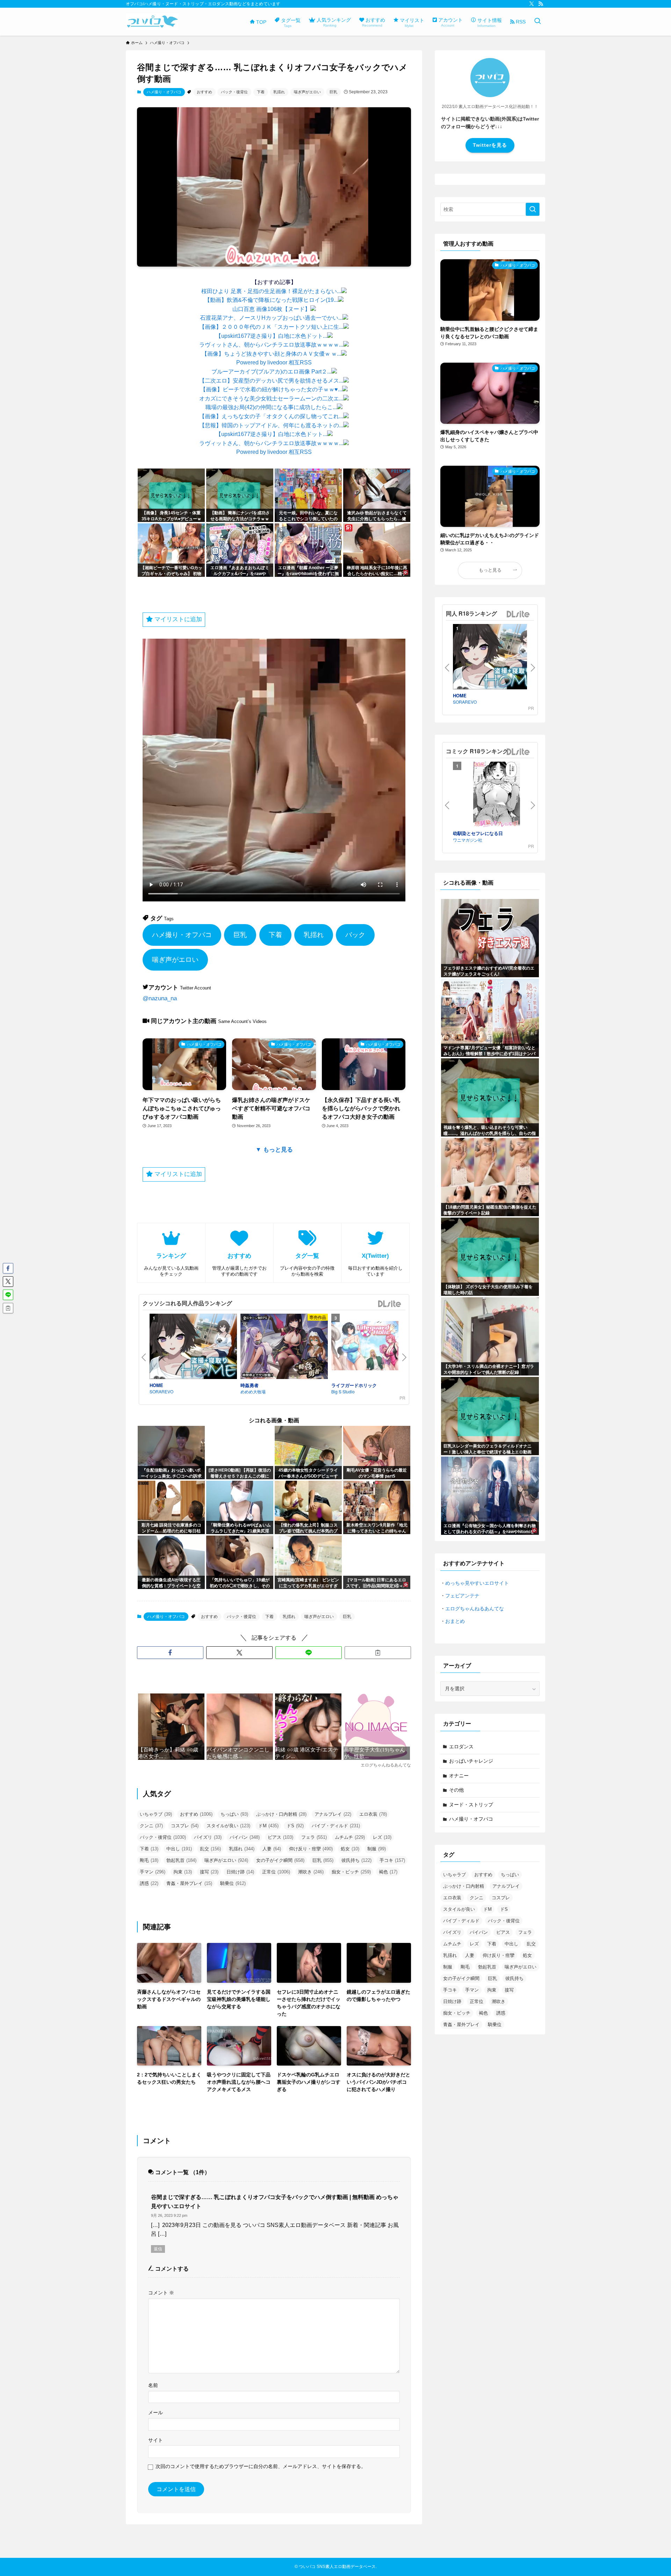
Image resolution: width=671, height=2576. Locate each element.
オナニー (459, 1776)
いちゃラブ (156, 1814)
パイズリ (208, 1837)
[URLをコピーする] (378, 1653)
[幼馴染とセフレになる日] (497, 796)
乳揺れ (279, 92)
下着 (261, 92)
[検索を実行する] (533, 209)
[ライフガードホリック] (375, 1347)
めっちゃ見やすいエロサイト (477, 1583)
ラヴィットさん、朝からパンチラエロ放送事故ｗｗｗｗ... (271, 345)
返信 (158, 2249)
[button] (170, 1653)
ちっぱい (234, 1814)
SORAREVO (161, 1391)
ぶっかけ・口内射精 (281, 1814)
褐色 (388, 1872)
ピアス (280, 1837)
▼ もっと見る (274, 1150)
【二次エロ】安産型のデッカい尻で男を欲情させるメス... (271, 381)
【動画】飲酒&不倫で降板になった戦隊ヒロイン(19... (271, 300)
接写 (209, 1872)
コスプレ (185, 1826)
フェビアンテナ (462, 1596)
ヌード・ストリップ (471, 1805)
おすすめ (204, 92)
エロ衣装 (373, 1814)
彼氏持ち (356, 1860)
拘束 (183, 1872)
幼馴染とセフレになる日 (478, 833)
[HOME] (193, 1348)
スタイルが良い (228, 1826)
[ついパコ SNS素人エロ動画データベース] (152, 22)
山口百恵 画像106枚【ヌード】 (271, 309)
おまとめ (455, 1621)
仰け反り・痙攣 (311, 1849)
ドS (295, 1826)
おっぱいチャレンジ (471, 1761)
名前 (153, 2385)
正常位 (276, 1872)
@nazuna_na (160, 998)
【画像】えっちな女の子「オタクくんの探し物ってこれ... (271, 416)
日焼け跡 (240, 1872)
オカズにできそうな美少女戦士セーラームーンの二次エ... (271, 398)
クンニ (151, 1826)
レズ (382, 1837)
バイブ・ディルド (336, 1826)
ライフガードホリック (354, 1385)
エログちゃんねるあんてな (475, 1609)
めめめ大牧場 (253, 1391)
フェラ (314, 1837)
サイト (156, 2440)
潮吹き (311, 1872)
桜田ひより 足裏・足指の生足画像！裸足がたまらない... (271, 291)
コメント (161, 2293)
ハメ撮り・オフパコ (164, 92)
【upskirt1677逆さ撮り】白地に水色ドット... (271, 336)
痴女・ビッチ (351, 1872)
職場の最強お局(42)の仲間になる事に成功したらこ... (271, 407)
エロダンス (461, 1747)
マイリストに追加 (177, 619)
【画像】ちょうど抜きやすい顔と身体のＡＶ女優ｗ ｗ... (271, 354)
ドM (268, 1826)
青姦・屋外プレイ (189, 1883)
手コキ (392, 1860)
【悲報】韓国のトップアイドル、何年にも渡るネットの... (271, 425)
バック (355, 935)
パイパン (245, 1837)
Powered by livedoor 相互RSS (274, 362)
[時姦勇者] (284, 1348)
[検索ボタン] (537, 22)
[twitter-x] (532, 4)
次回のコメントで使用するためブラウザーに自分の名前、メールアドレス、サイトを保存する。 (261, 2466)
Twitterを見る (490, 145)
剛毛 (149, 1860)
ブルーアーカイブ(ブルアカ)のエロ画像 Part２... (271, 372)
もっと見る (490, 570)
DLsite (390, 1304)
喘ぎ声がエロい (307, 92)
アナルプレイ (333, 1814)
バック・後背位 (234, 92)
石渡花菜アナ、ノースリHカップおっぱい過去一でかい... (271, 318)
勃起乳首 (181, 1860)
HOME (156, 1385)
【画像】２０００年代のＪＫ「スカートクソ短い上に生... (271, 327)
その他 (456, 1790)
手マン (153, 1872)
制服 (377, 1849)
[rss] (541, 4)
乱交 (210, 1849)
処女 (350, 1849)
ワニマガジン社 (468, 840)
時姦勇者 (250, 1385)
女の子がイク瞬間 (280, 1860)
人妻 (272, 1849)
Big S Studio (343, 1391)
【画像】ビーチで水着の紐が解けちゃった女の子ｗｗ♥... (271, 389)
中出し (179, 1849)
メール (156, 2412)
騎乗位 (233, 1883)
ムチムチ (350, 1837)
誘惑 (149, 1883)
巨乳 (333, 92)
